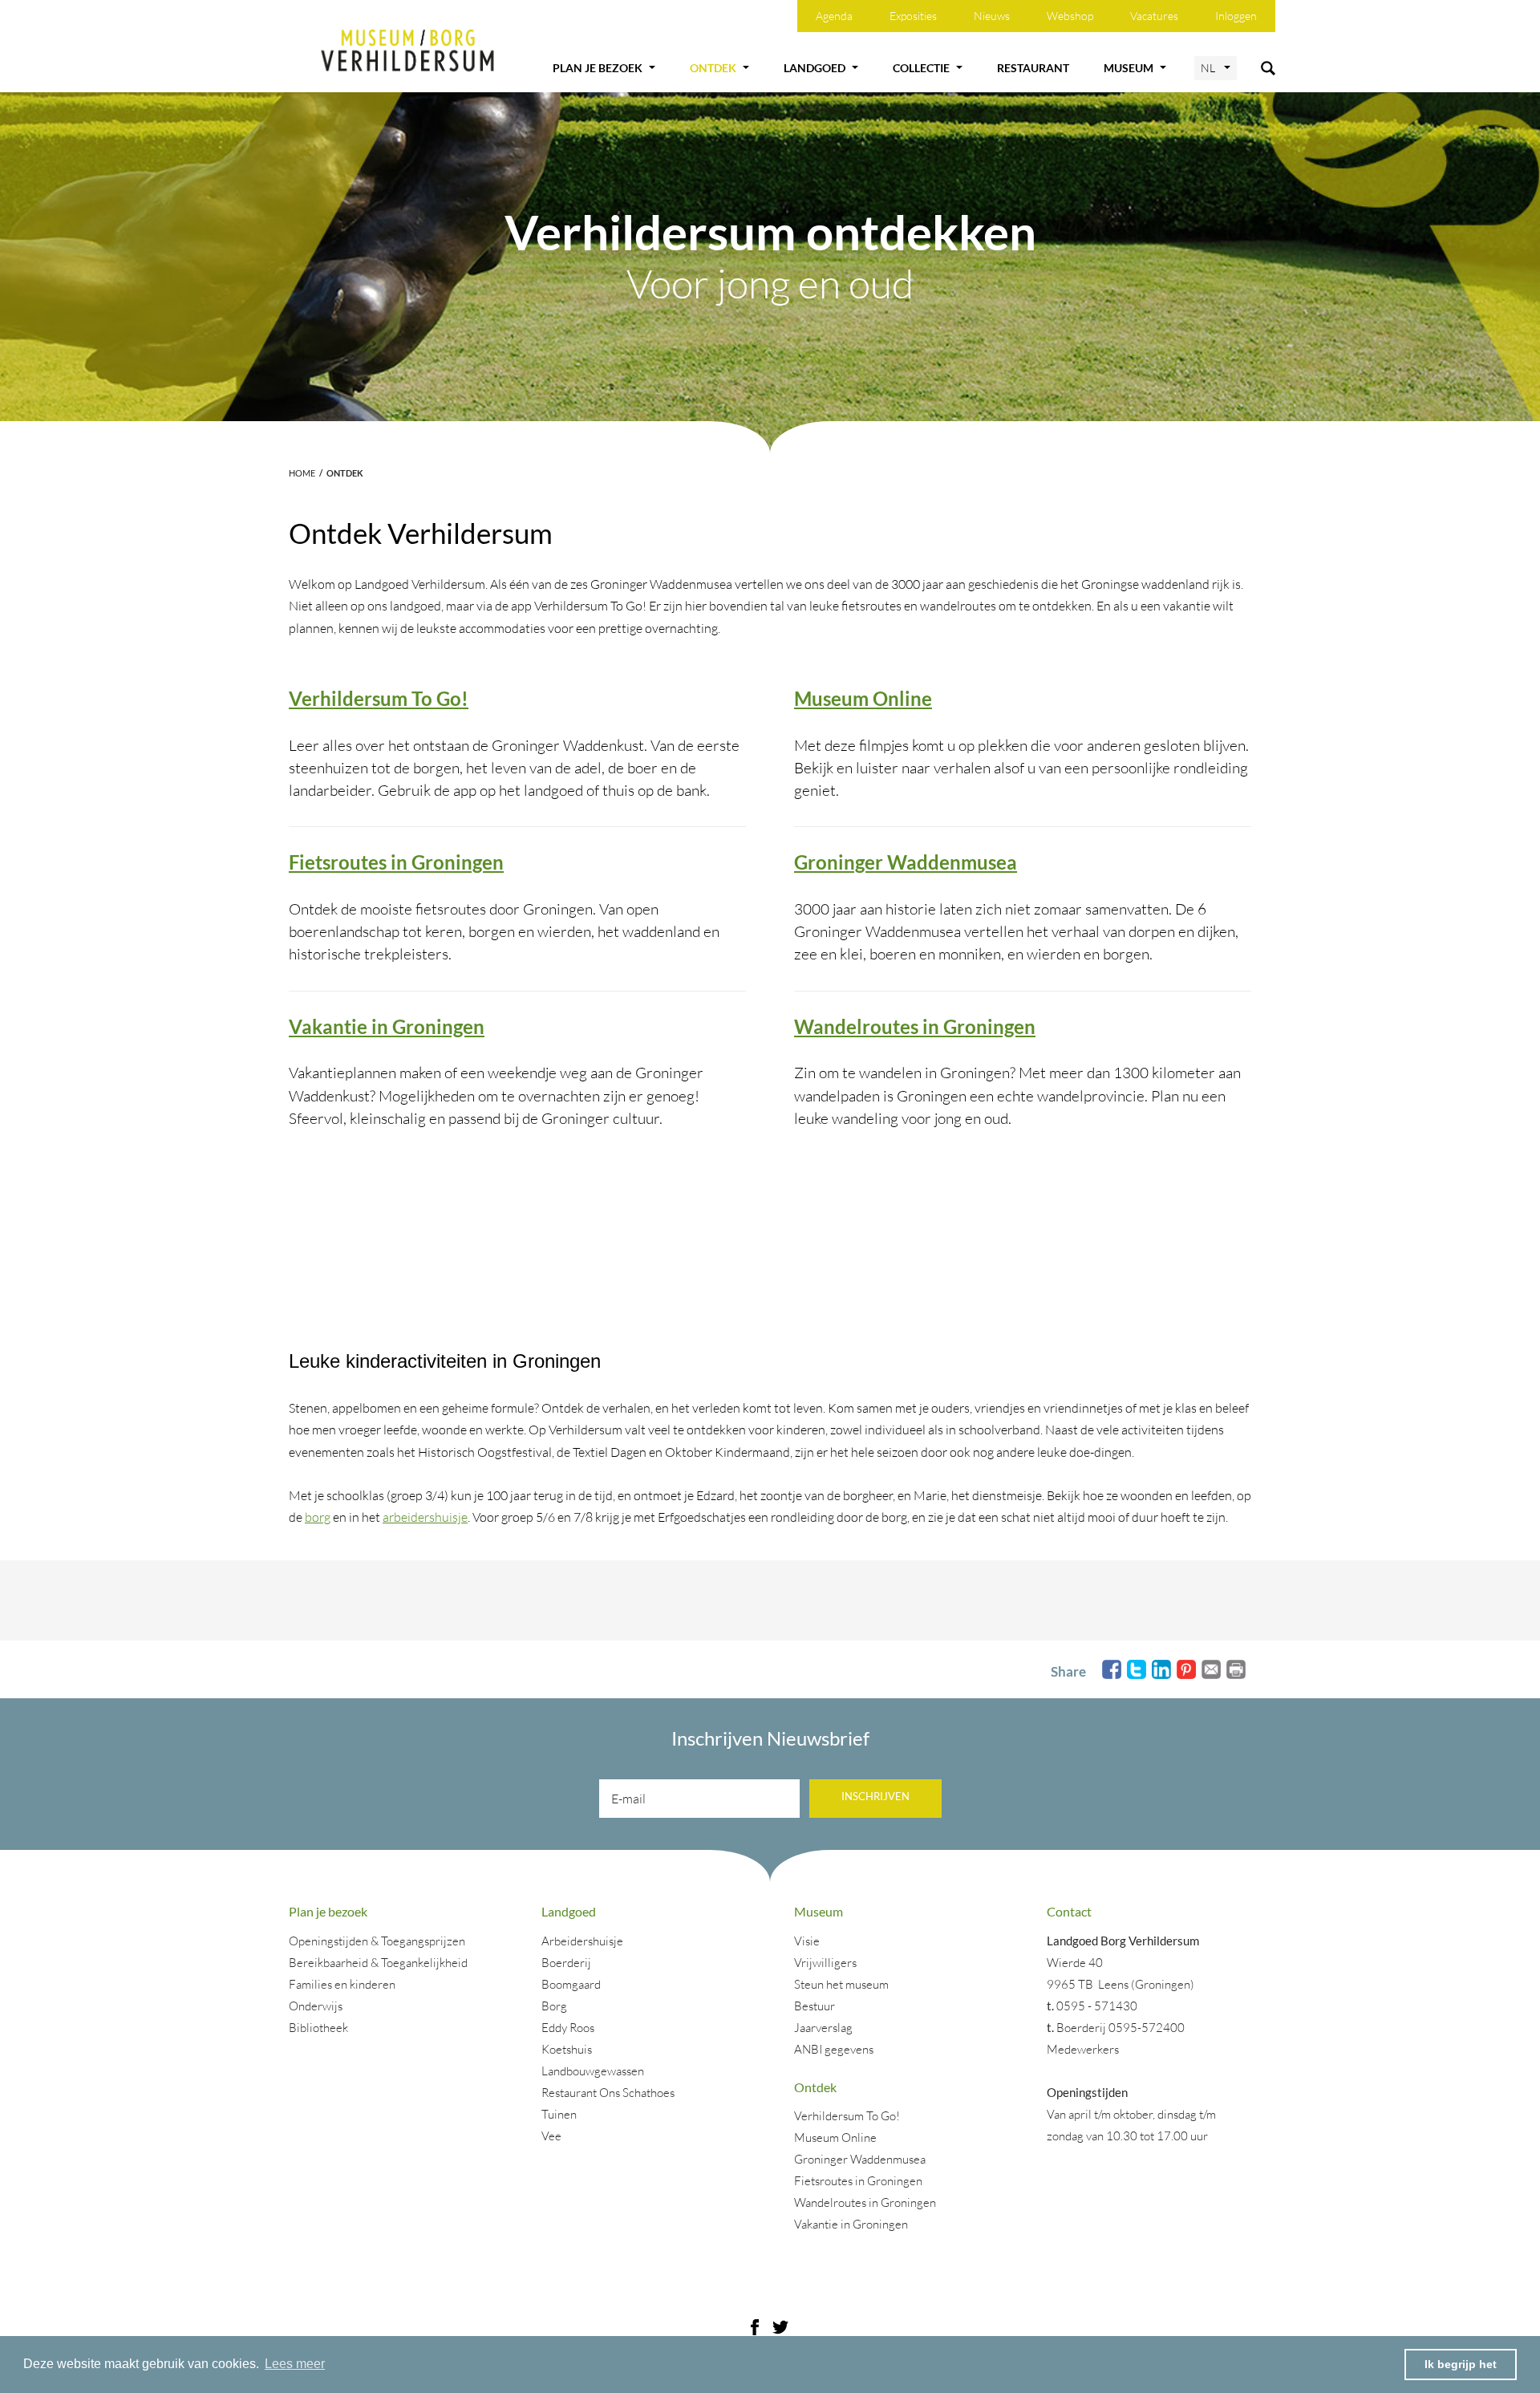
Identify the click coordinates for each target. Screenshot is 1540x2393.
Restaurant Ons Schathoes (608, 2093)
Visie (807, 1941)
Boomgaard (571, 1984)
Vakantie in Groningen (387, 1026)
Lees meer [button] (295, 2364)
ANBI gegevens (834, 2049)
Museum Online (863, 698)
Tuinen (559, 2114)
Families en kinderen (342, 1984)
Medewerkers (1083, 2049)
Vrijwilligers (825, 1963)
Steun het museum (841, 1984)
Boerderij (566, 1963)
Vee (551, 2136)
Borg (554, 2006)
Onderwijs (316, 2006)
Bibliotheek (318, 2028)
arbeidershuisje (425, 1517)
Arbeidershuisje (582, 1941)
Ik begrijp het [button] (1461, 2364)
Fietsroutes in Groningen (396, 862)
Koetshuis (567, 2049)
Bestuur (815, 2006)
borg (318, 1517)
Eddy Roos (568, 2028)
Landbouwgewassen (593, 2071)
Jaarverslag (823, 2028)
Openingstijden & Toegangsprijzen (377, 1941)
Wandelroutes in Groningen (915, 1026)
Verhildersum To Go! (379, 698)
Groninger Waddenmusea (906, 862)
